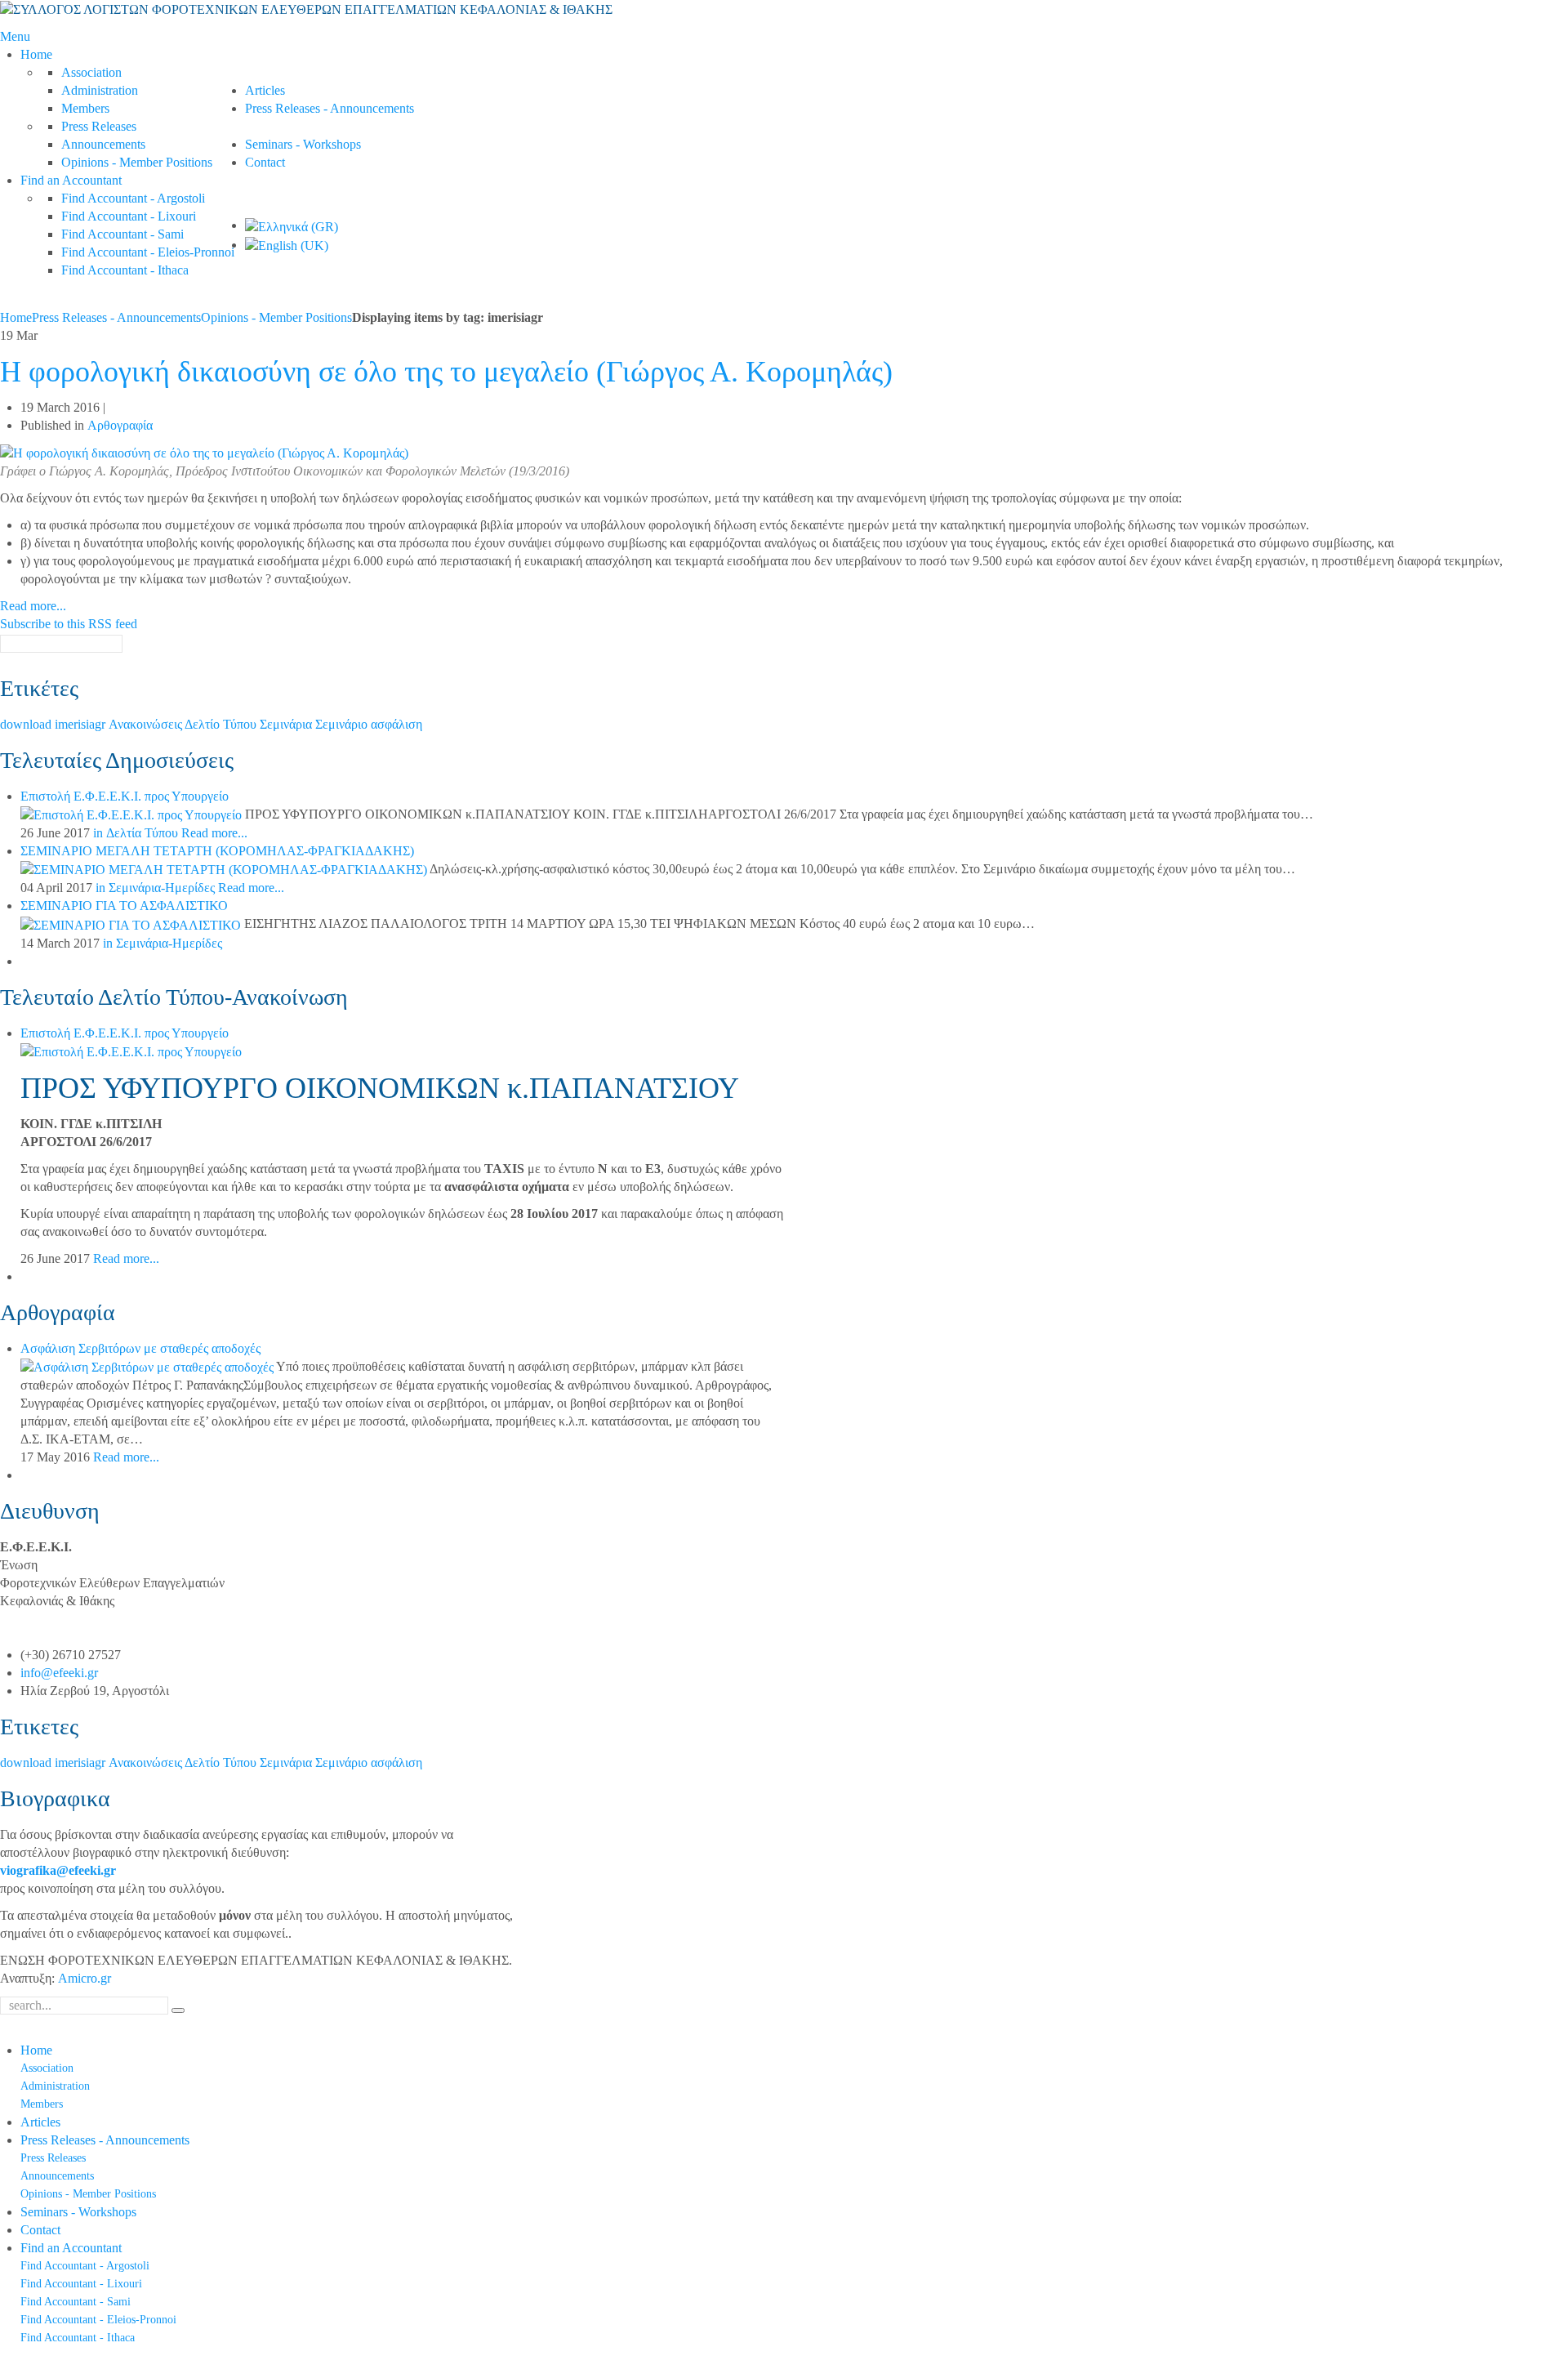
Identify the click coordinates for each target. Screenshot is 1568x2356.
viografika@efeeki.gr (58, 1870)
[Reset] (178, 2010)
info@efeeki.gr (59, 1673)
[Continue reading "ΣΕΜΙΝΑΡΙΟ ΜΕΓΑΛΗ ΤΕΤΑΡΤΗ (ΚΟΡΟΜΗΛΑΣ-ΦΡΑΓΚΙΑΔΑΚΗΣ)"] (225, 869)
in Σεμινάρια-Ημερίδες (155, 888)
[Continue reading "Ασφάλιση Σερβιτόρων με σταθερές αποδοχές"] (148, 1366)
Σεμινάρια (287, 724)
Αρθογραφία (120, 425)
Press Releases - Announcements (116, 317)
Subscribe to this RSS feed (69, 624)
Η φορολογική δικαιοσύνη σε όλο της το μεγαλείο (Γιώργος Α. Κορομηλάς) (446, 372)
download (27, 724)
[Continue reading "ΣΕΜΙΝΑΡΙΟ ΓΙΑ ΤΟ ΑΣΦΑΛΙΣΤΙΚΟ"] (132, 924)
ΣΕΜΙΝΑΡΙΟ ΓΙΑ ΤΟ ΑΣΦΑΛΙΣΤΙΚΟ (124, 906)
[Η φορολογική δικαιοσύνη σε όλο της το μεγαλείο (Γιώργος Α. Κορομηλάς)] (204, 452)
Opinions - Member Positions (276, 317)
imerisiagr (82, 724)
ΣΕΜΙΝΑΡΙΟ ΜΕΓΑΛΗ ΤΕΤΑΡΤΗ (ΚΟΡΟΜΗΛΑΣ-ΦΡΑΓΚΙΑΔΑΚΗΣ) (217, 851)
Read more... (33, 606)
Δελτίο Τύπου (222, 724)
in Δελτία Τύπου (136, 833)
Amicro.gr (85, 1978)
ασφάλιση (396, 724)
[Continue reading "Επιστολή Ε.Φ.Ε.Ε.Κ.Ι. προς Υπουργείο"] (133, 814)
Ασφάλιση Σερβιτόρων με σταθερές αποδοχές (140, 1348)
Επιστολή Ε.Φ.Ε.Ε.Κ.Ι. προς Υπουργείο (125, 796)
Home (16, 317)
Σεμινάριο (343, 724)
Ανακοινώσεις (147, 724)
